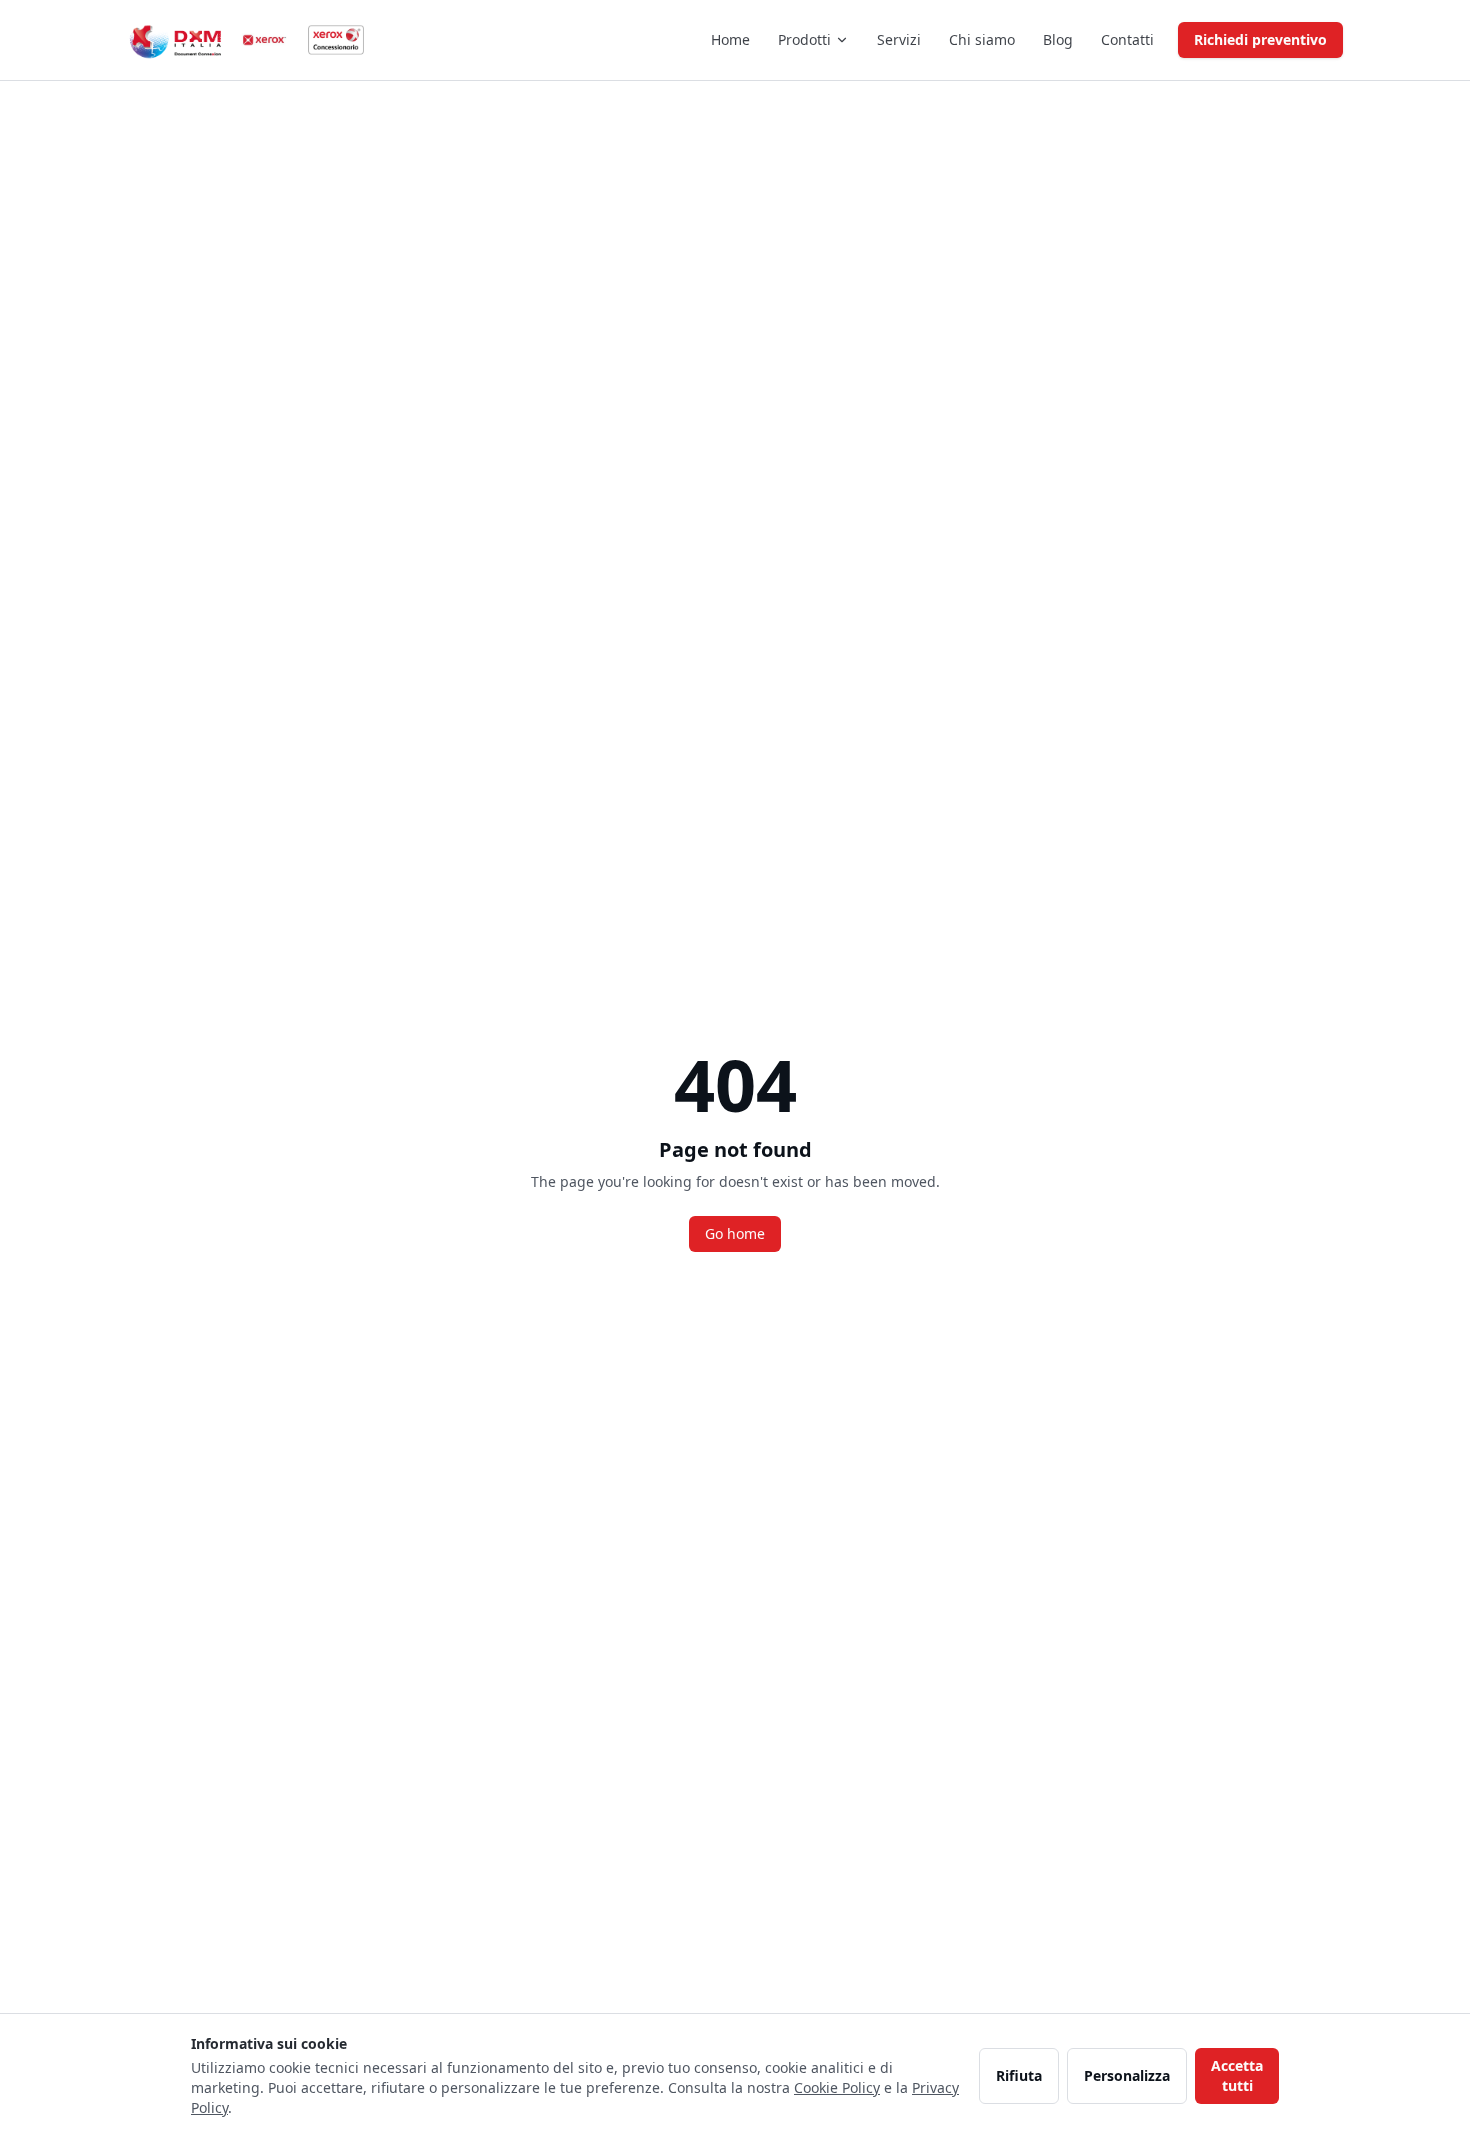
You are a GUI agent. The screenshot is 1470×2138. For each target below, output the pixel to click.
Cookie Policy (837, 2087)
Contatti (1127, 39)
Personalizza (1127, 2075)
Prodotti (804, 39)
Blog (1058, 39)
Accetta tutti (1237, 2075)
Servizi (899, 39)
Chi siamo (982, 39)
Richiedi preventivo (1260, 39)
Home (730, 39)
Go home (735, 1233)
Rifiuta (1019, 2075)
